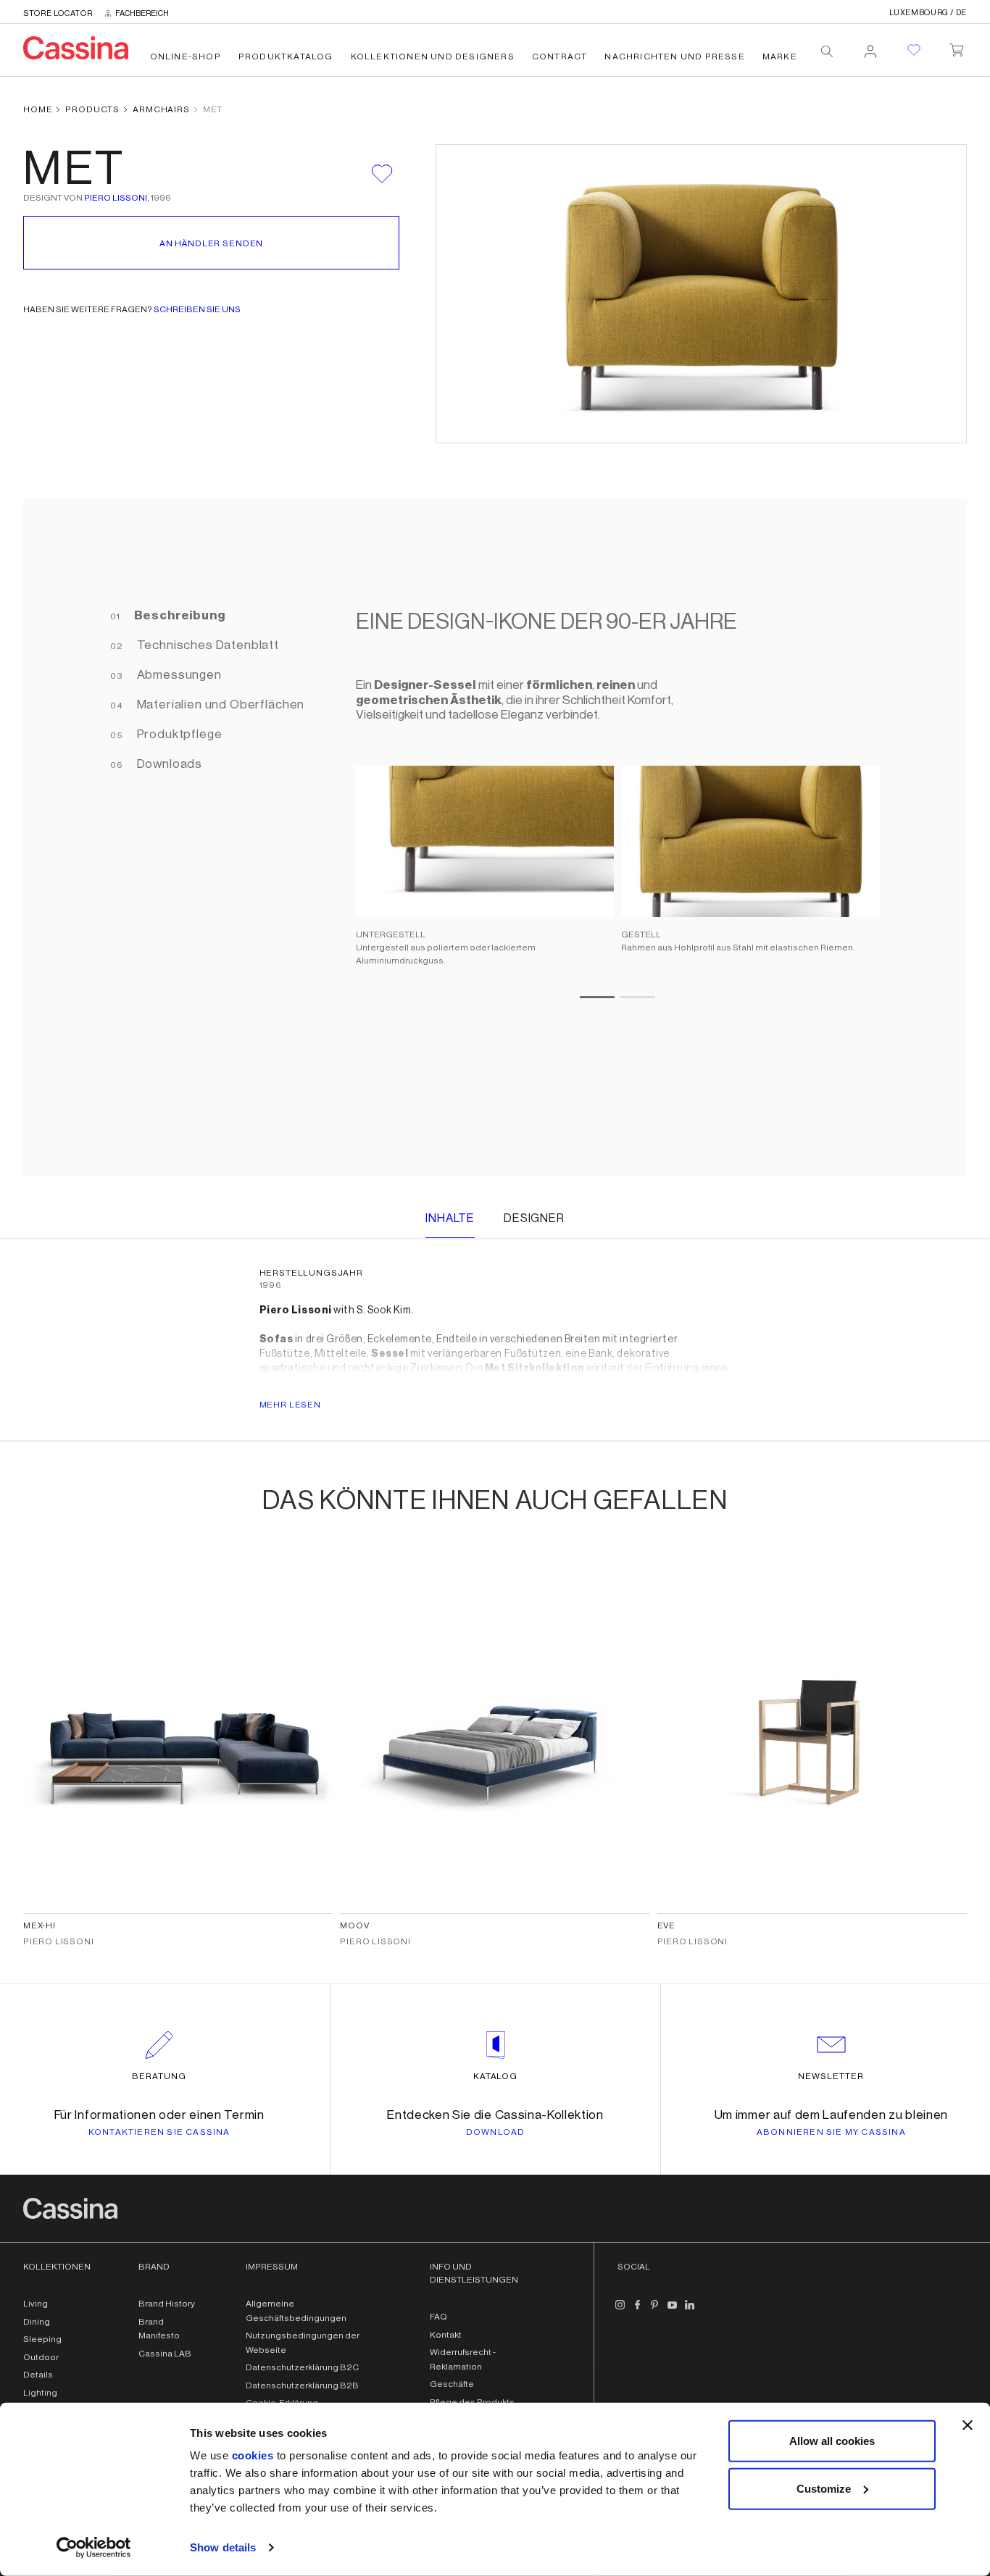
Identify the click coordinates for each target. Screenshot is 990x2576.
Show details (223, 2547)
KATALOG (496, 2076)
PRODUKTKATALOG (286, 57)
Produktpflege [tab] (178, 734)
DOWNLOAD (496, 2132)
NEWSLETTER (831, 2076)
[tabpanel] (611, 837)
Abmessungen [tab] (178, 675)
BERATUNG (159, 2076)
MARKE (780, 57)
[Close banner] (968, 2425)
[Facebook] (638, 2311)
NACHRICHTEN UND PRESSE (674, 57)
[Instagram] (620, 2311)
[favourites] (914, 50)
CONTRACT (560, 57)
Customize (824, 2488)
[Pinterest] (655, 2311)
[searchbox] (827, 51)
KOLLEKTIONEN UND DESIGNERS (433, 57)
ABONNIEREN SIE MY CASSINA (831, 2132)
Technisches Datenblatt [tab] (207, 645)
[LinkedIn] (690, 2311)
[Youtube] (673, 2311)
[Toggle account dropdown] (870, 47)
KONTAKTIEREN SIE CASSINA (159, 2132)
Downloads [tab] (168, 764)
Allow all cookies (832, 2441)
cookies (253, 2455)
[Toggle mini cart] (956, 47)
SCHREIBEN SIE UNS (197, 309)
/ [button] (928, 13)
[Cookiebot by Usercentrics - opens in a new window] (94, 2548)
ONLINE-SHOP (186, 57)
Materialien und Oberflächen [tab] (219, 704)
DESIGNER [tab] (534, 1218)
